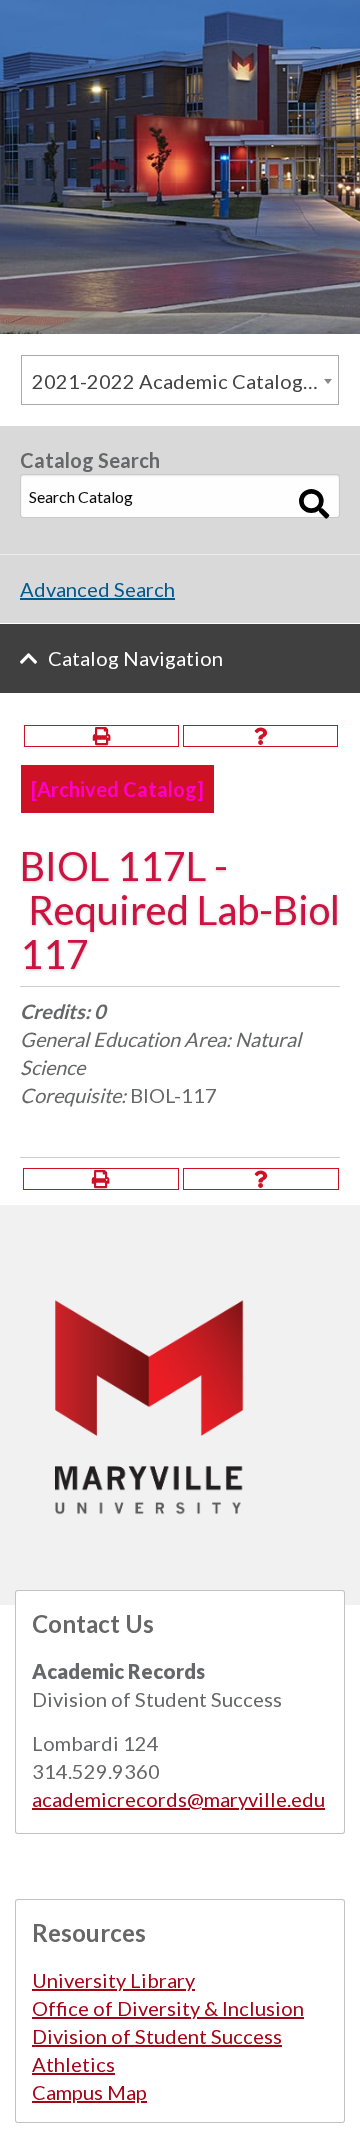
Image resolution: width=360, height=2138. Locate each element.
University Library (113, 1980)
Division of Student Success (157, 2036)
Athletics (73, 2064)
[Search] (314, 504)
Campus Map (89, 2092)
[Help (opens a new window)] (260, 736)
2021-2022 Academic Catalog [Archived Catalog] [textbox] (185, 381)
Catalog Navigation (135, 658)
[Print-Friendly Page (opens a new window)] (101, 736)
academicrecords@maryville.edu (178, 1799)
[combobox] (180, 380)
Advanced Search (97, 589)
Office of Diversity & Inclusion (168, 2008)
